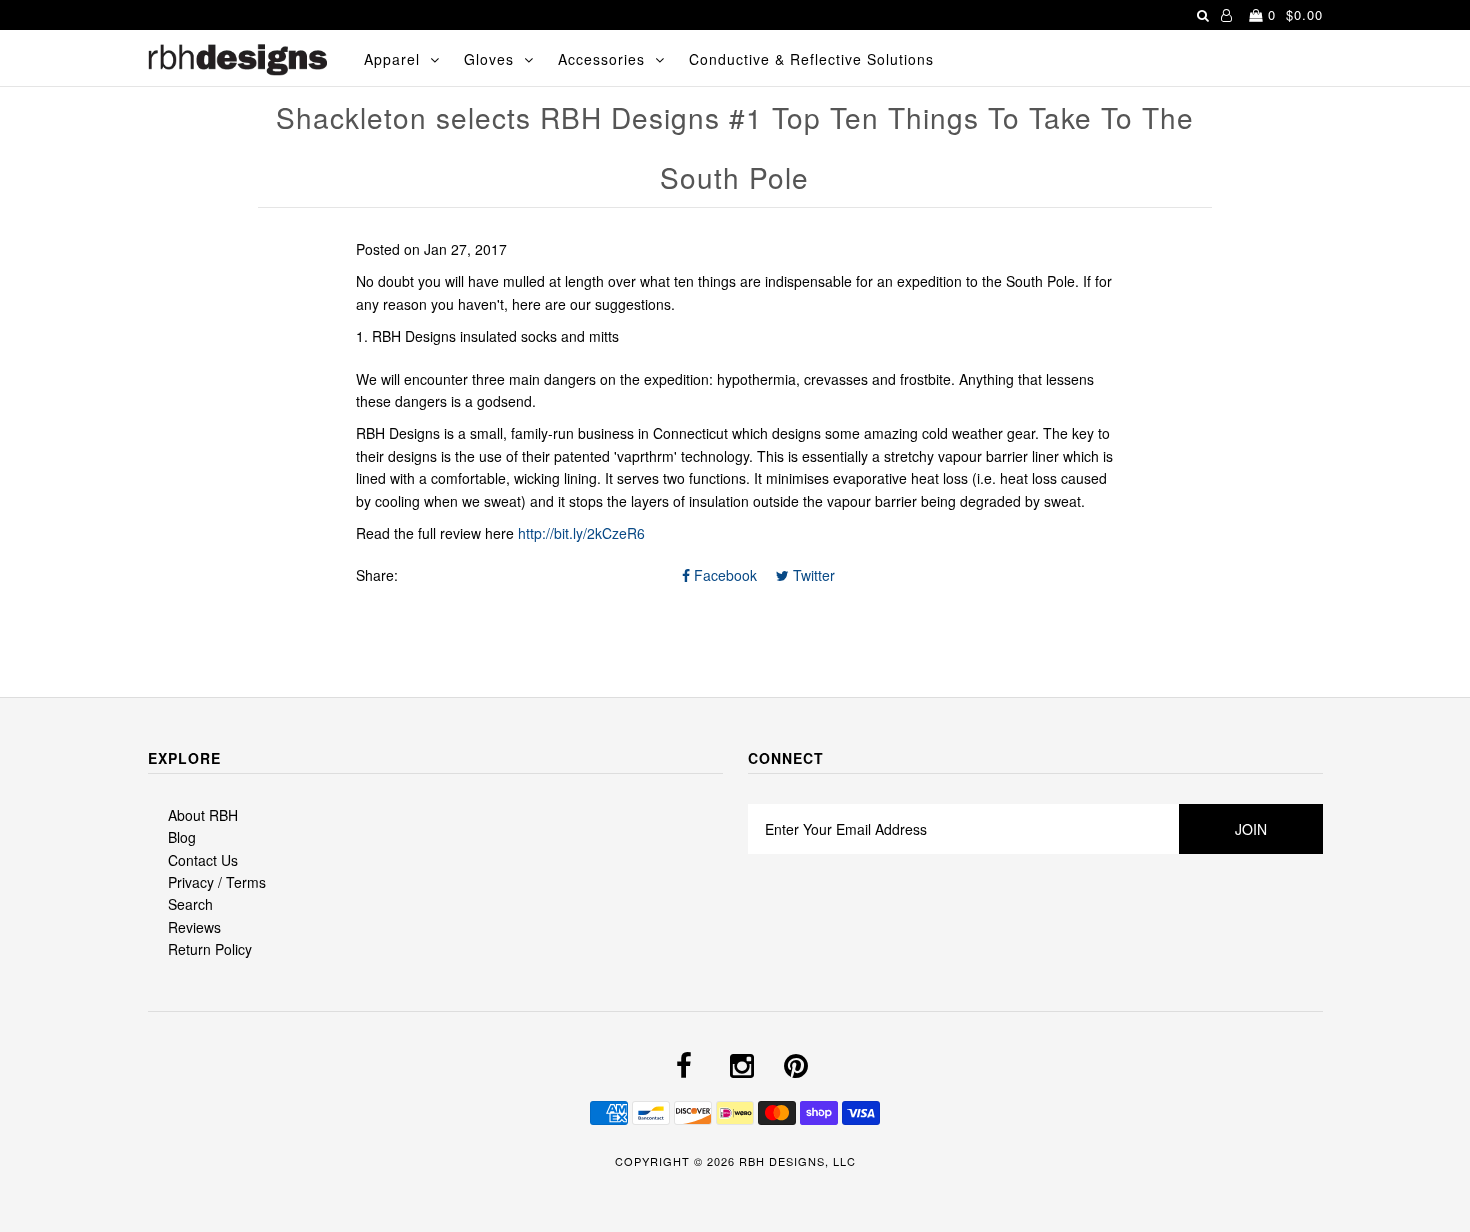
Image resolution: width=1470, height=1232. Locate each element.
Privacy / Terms (217, 882)
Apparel (392, 59)
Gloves (489, 59)
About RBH (203, 815)
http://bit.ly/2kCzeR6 (581, 533)
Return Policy (210, 949)
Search (190, 904)
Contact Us (203, 860)
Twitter (812, 575)
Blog (182, 837)
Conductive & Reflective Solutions (811, 59)
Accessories (601, 59)
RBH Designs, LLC (797, 1161)
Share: (377, 575)
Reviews (194, 927)
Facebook (723, 575)
